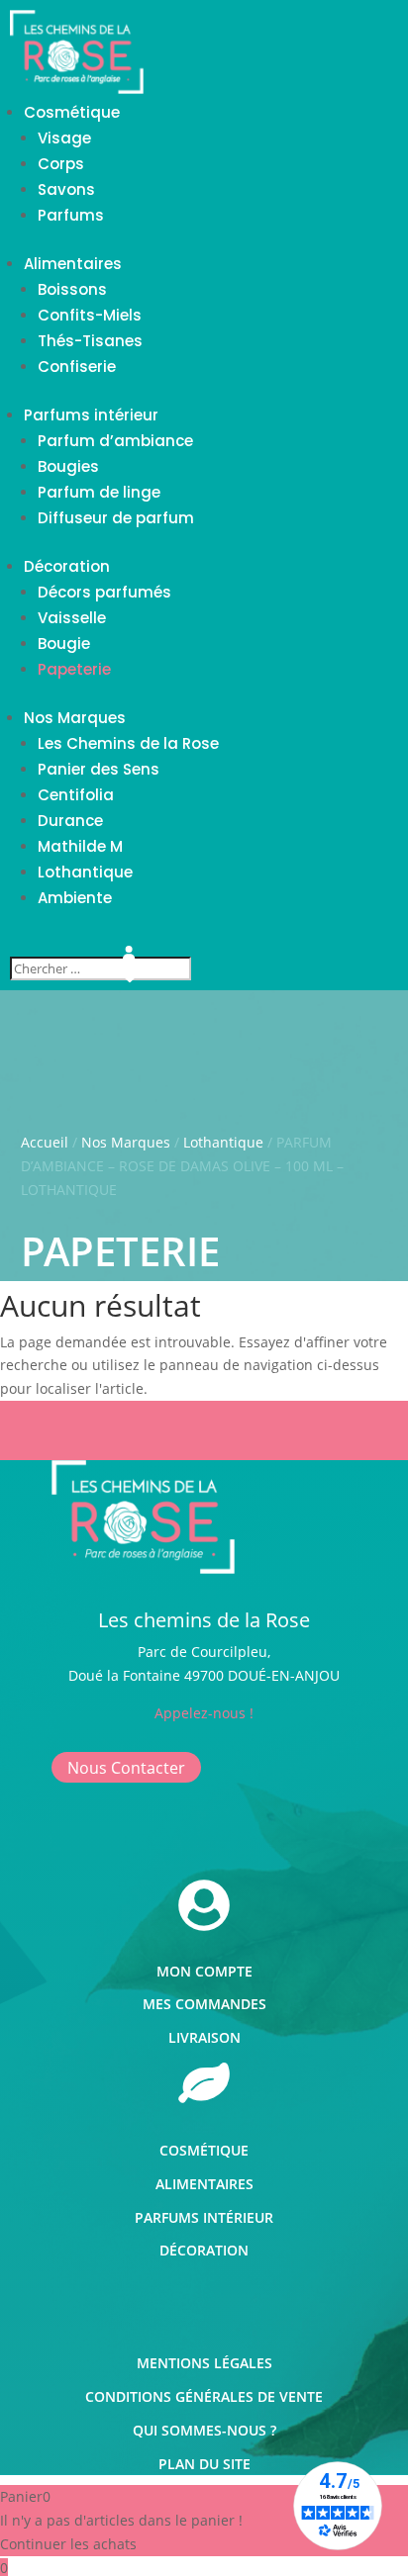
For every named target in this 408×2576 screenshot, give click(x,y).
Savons (66, 189)
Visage (64, 138)
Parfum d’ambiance (115, 441)
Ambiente (75, 898)
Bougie (64, 644)
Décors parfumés (104, 592)
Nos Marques (75, 718)
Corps (61, 164)
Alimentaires (73, 264)
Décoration (67, 566)
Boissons (72, 289)
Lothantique (85, 872)
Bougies (68, 466)
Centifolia (76, 795)
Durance (70, 821)
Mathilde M (80, 846)
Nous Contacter (126, 1767)
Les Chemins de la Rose (128, 743)
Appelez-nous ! (204, 1713)
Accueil (45, 1142)
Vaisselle (72, 618)
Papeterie (74, 669)
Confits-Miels (90, 315)
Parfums (71, 215)
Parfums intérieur (91, 415)
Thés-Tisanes (90, 341)
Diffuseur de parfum (116, 518)
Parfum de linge (99, 492)
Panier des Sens (99, 769)
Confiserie (77, 367)
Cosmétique (72, 112)
